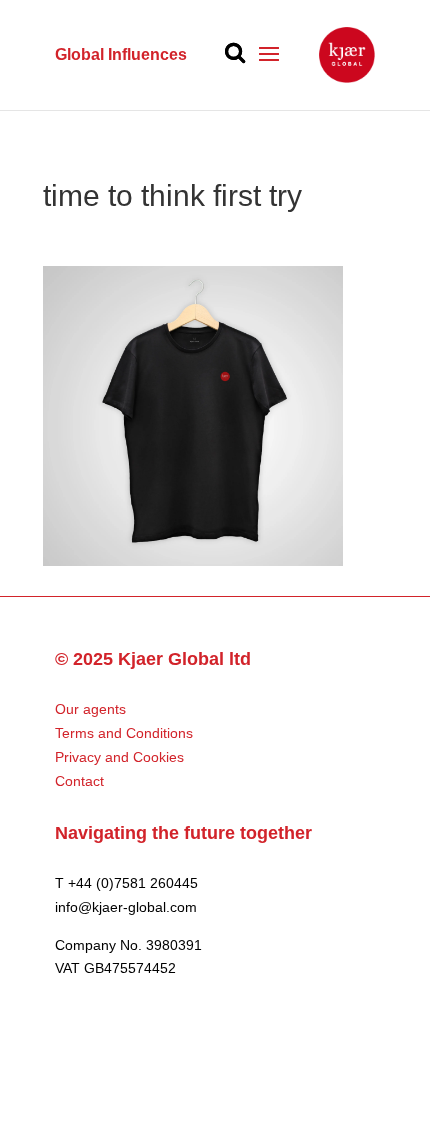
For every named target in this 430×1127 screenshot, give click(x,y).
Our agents (90, 709)
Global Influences (121, 54)
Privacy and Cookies (119, 757)
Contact (79, 781)
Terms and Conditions (124, 733)
